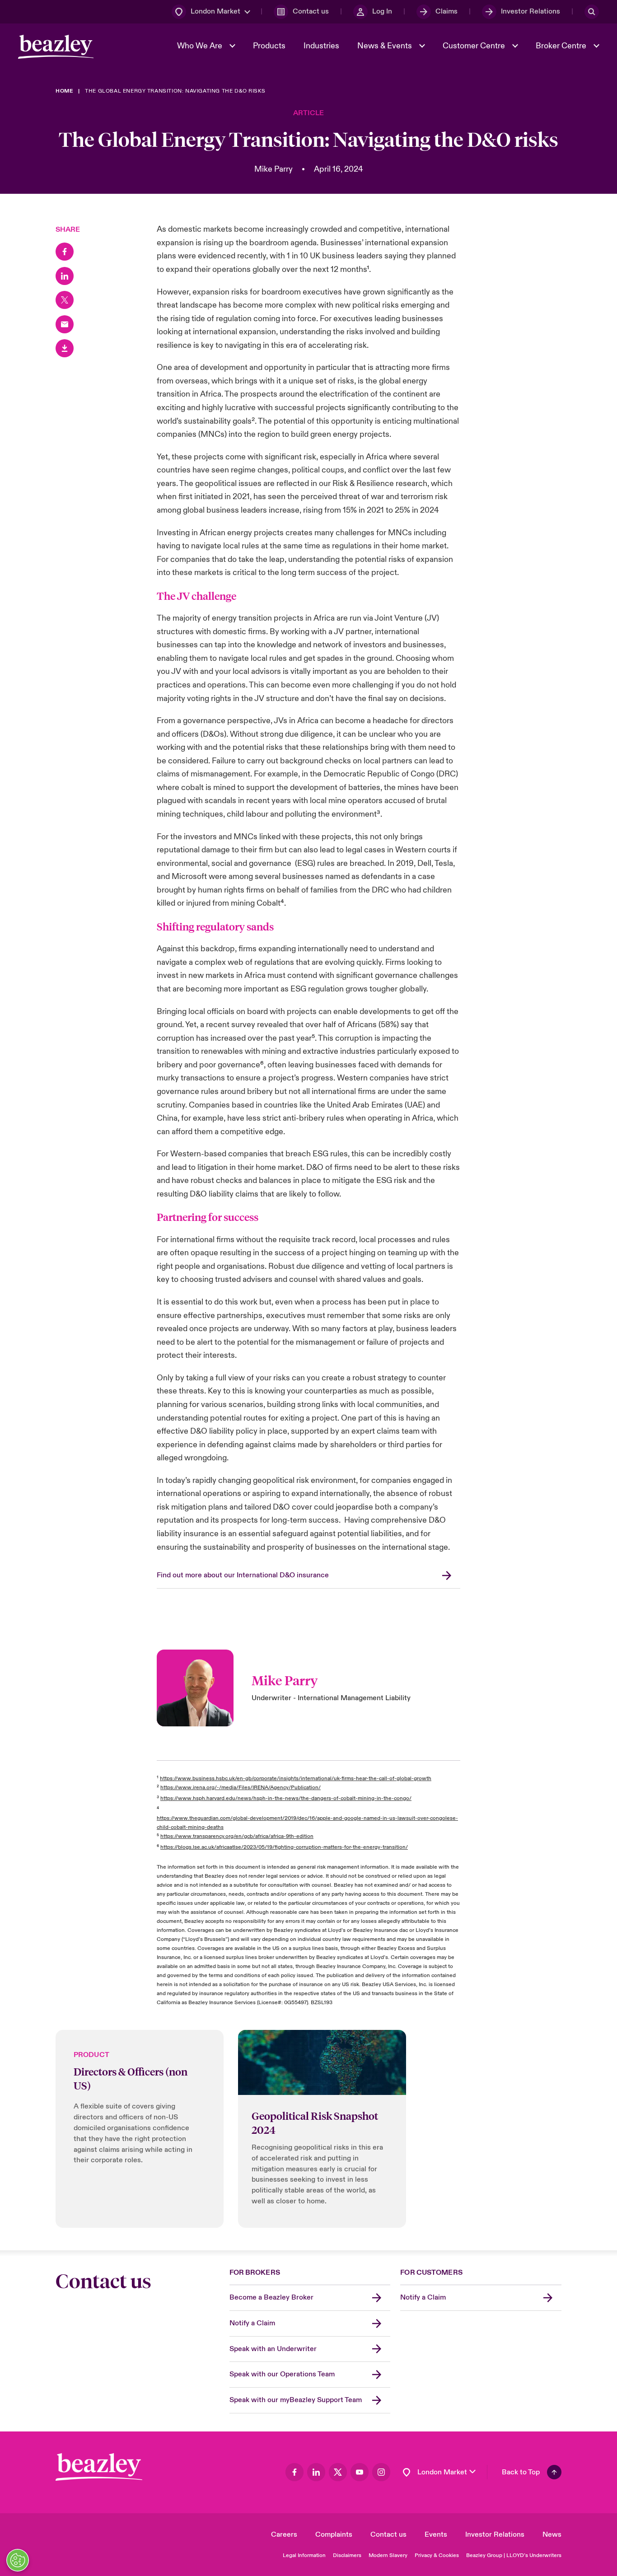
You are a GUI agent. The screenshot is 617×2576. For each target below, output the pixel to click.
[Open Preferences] (18, 2560)
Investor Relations (495, 2534)
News (552, 2534)
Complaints (334, 2534)
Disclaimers (347, 2555)
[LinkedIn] (65, 276)
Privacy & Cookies (437, 2555)
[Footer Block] (99, 2467)
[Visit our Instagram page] (381, 2472)
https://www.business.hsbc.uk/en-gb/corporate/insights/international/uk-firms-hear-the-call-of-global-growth (296, 1779)
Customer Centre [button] (475, 46)
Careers (284, 2534)
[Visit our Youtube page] (360, 2472)
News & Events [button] (386, 46)
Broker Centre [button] (562, 46)
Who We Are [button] (201, 46)
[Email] (65, 324)
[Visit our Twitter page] (338, 2472)
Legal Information (304, 2555)
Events (436, 2534)
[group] (140, 2129)
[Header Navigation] (56, 47)
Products (269, 46)
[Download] (65, 348)
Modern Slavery (388, 2555)
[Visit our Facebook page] (294, 2472)
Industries (321, 46)
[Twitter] (65, 300)
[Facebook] (65, 252)
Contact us (388, 2534)
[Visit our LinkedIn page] (316, 2472)
